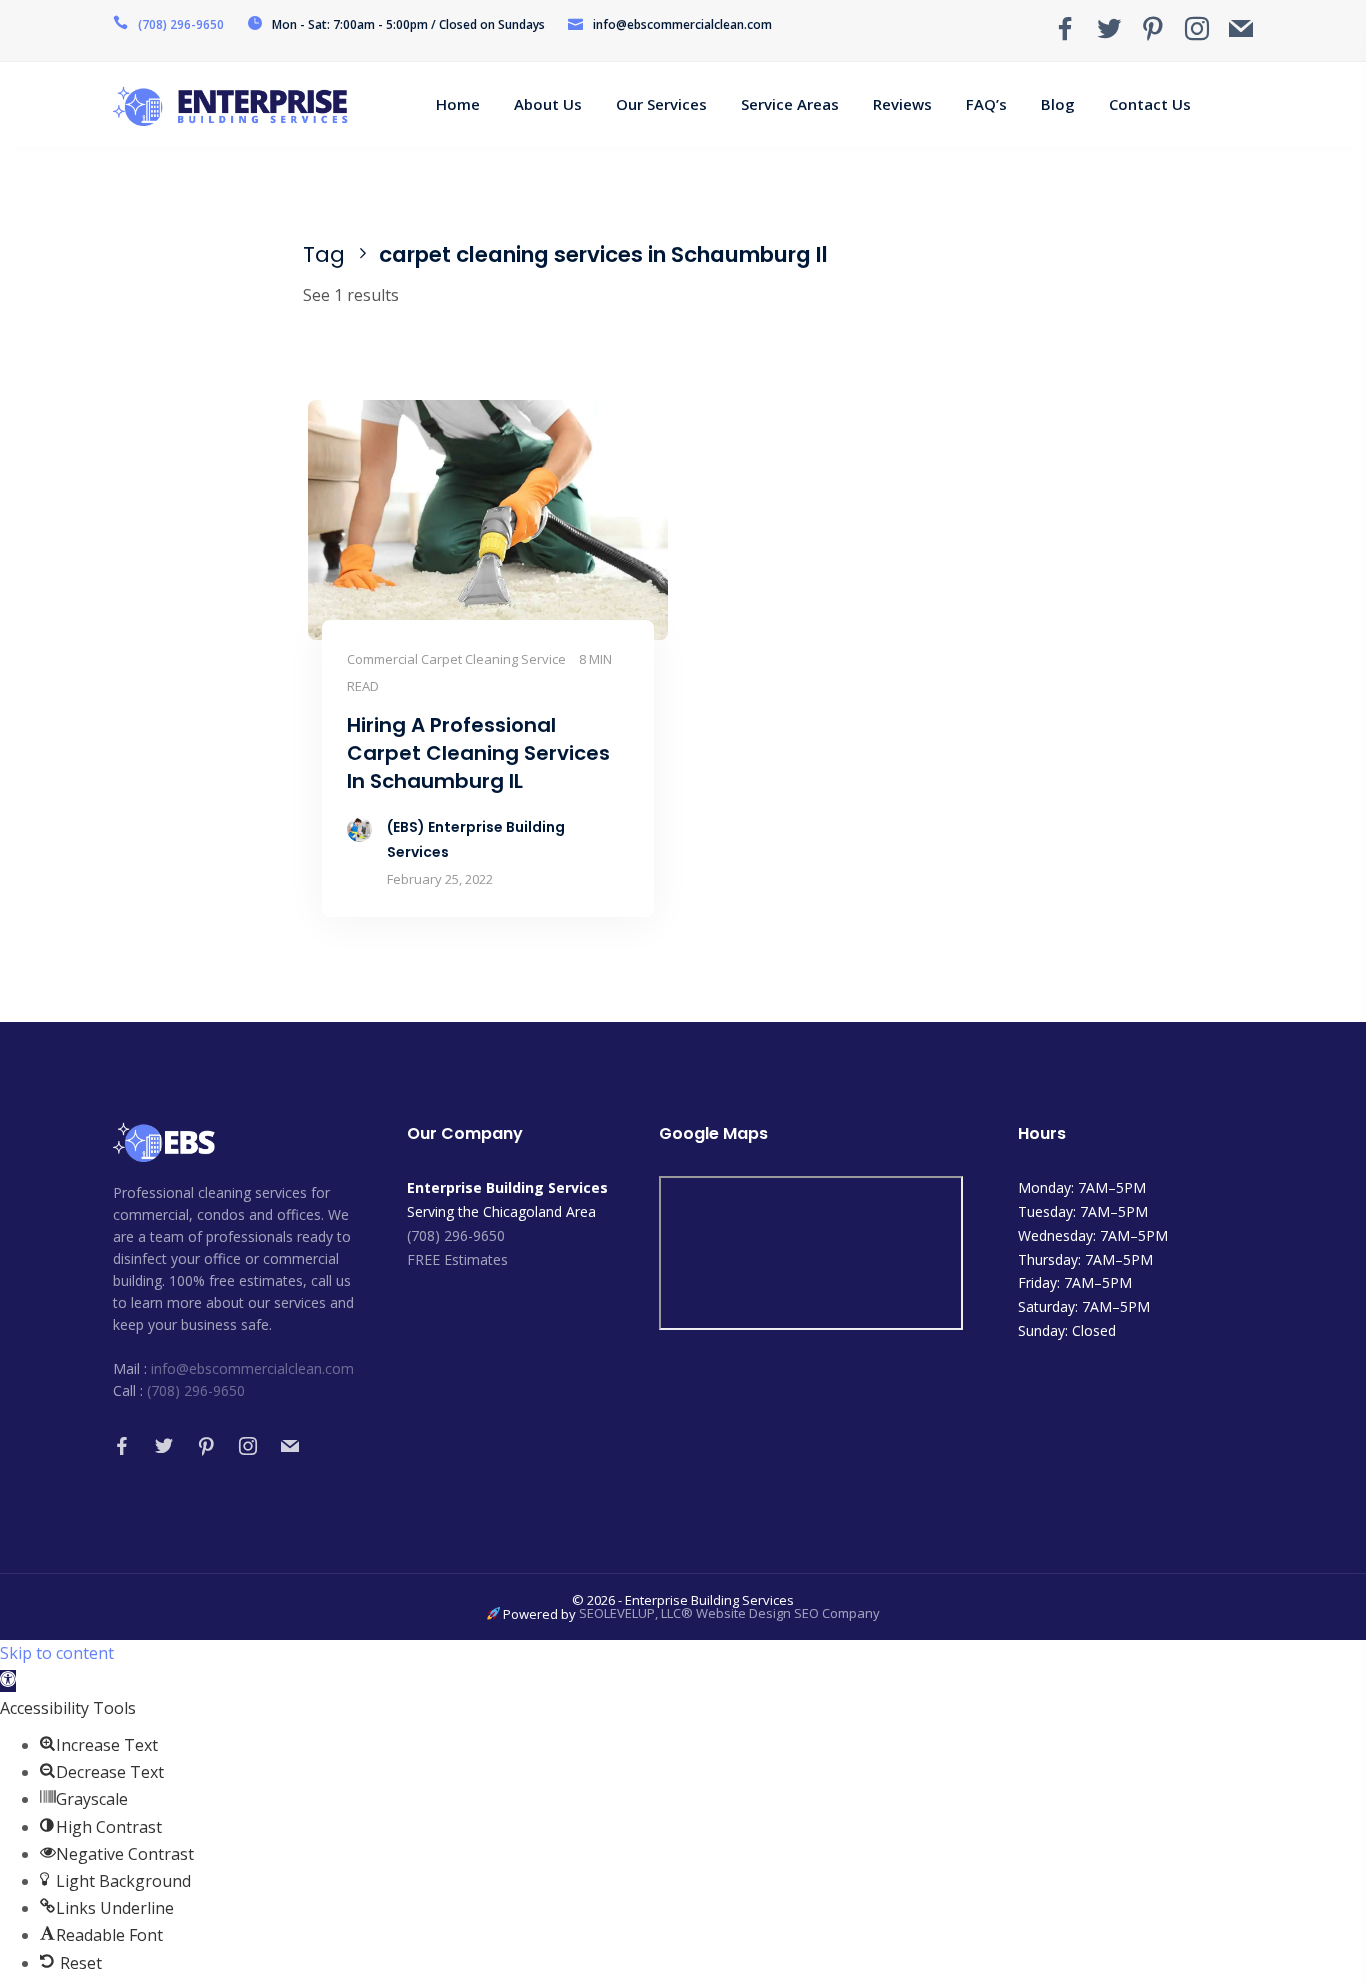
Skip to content (57, 1653)
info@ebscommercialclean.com (252, 1368)
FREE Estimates (457, 1259)
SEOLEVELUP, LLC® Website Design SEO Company (729, 1613)
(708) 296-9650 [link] (456, 1235)
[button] (8, 1681)
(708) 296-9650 (181, 24)
